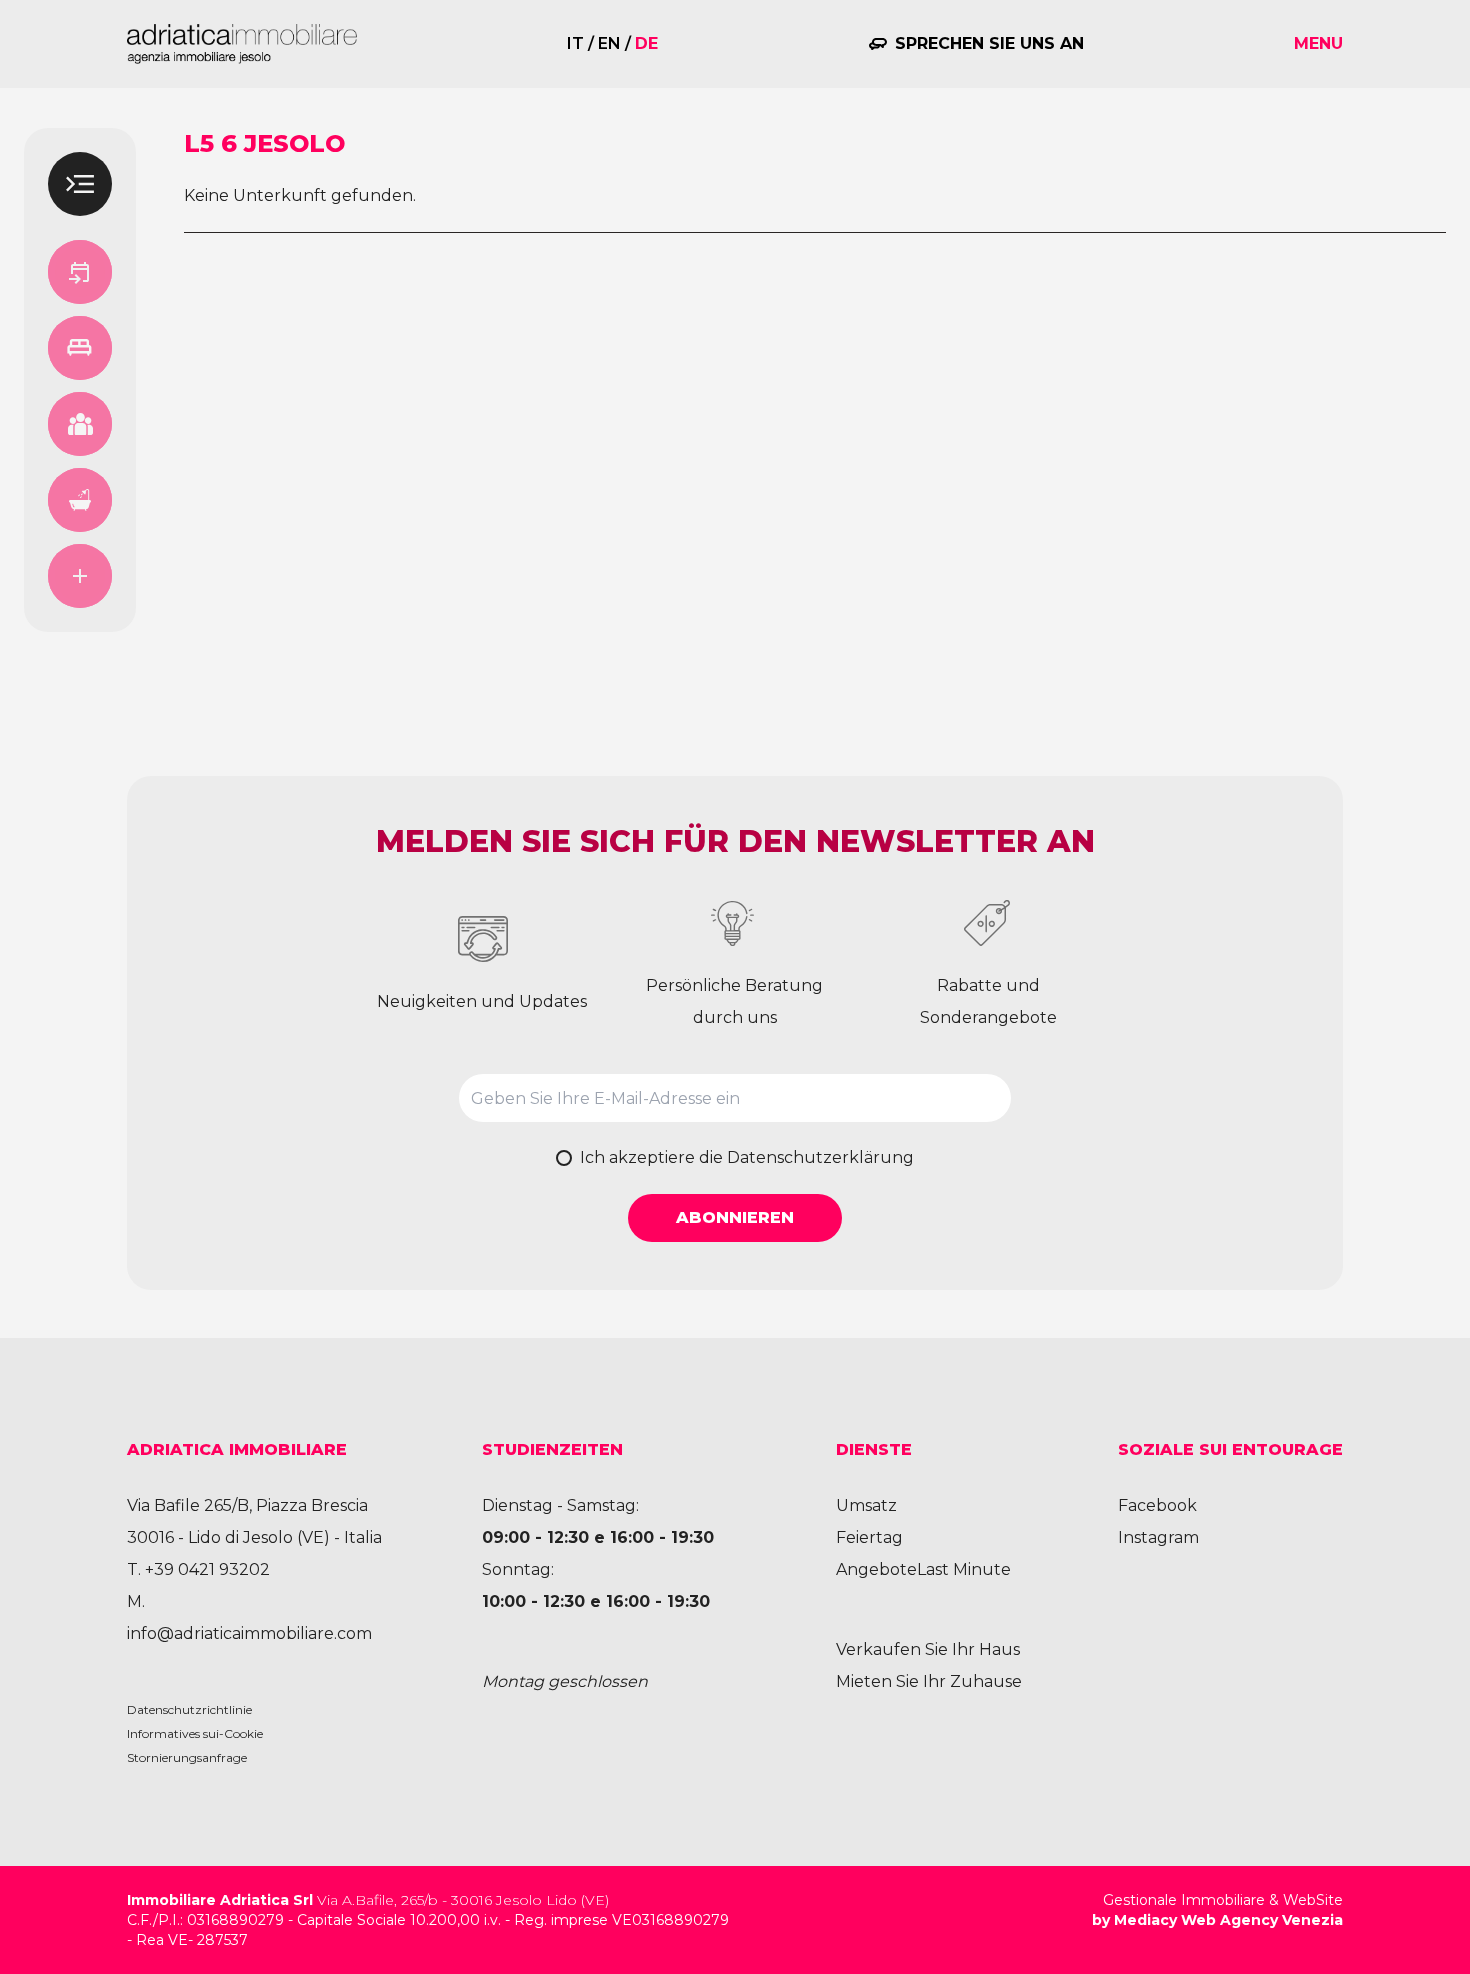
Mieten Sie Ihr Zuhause (929, 1681)
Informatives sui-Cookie (195, 1733)
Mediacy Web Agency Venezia (1228, 1920)
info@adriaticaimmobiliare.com (249, 1633)
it (575, 43)
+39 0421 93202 (207, 1569)
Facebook (1157, 1505)
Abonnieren (735, 1217)
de (646, 43)
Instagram (1158, 1537)
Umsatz (866, 1505)
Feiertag (869, 1537)
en (609, 43)
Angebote (876, 1569)
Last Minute (964, 1569)
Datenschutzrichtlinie (189, 1709)
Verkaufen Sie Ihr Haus (928, 1649)
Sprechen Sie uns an (989, 43)
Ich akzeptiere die (747, 1157)
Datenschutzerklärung (820, 1157)
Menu (1318, 43)
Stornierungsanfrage (187, 1757)
